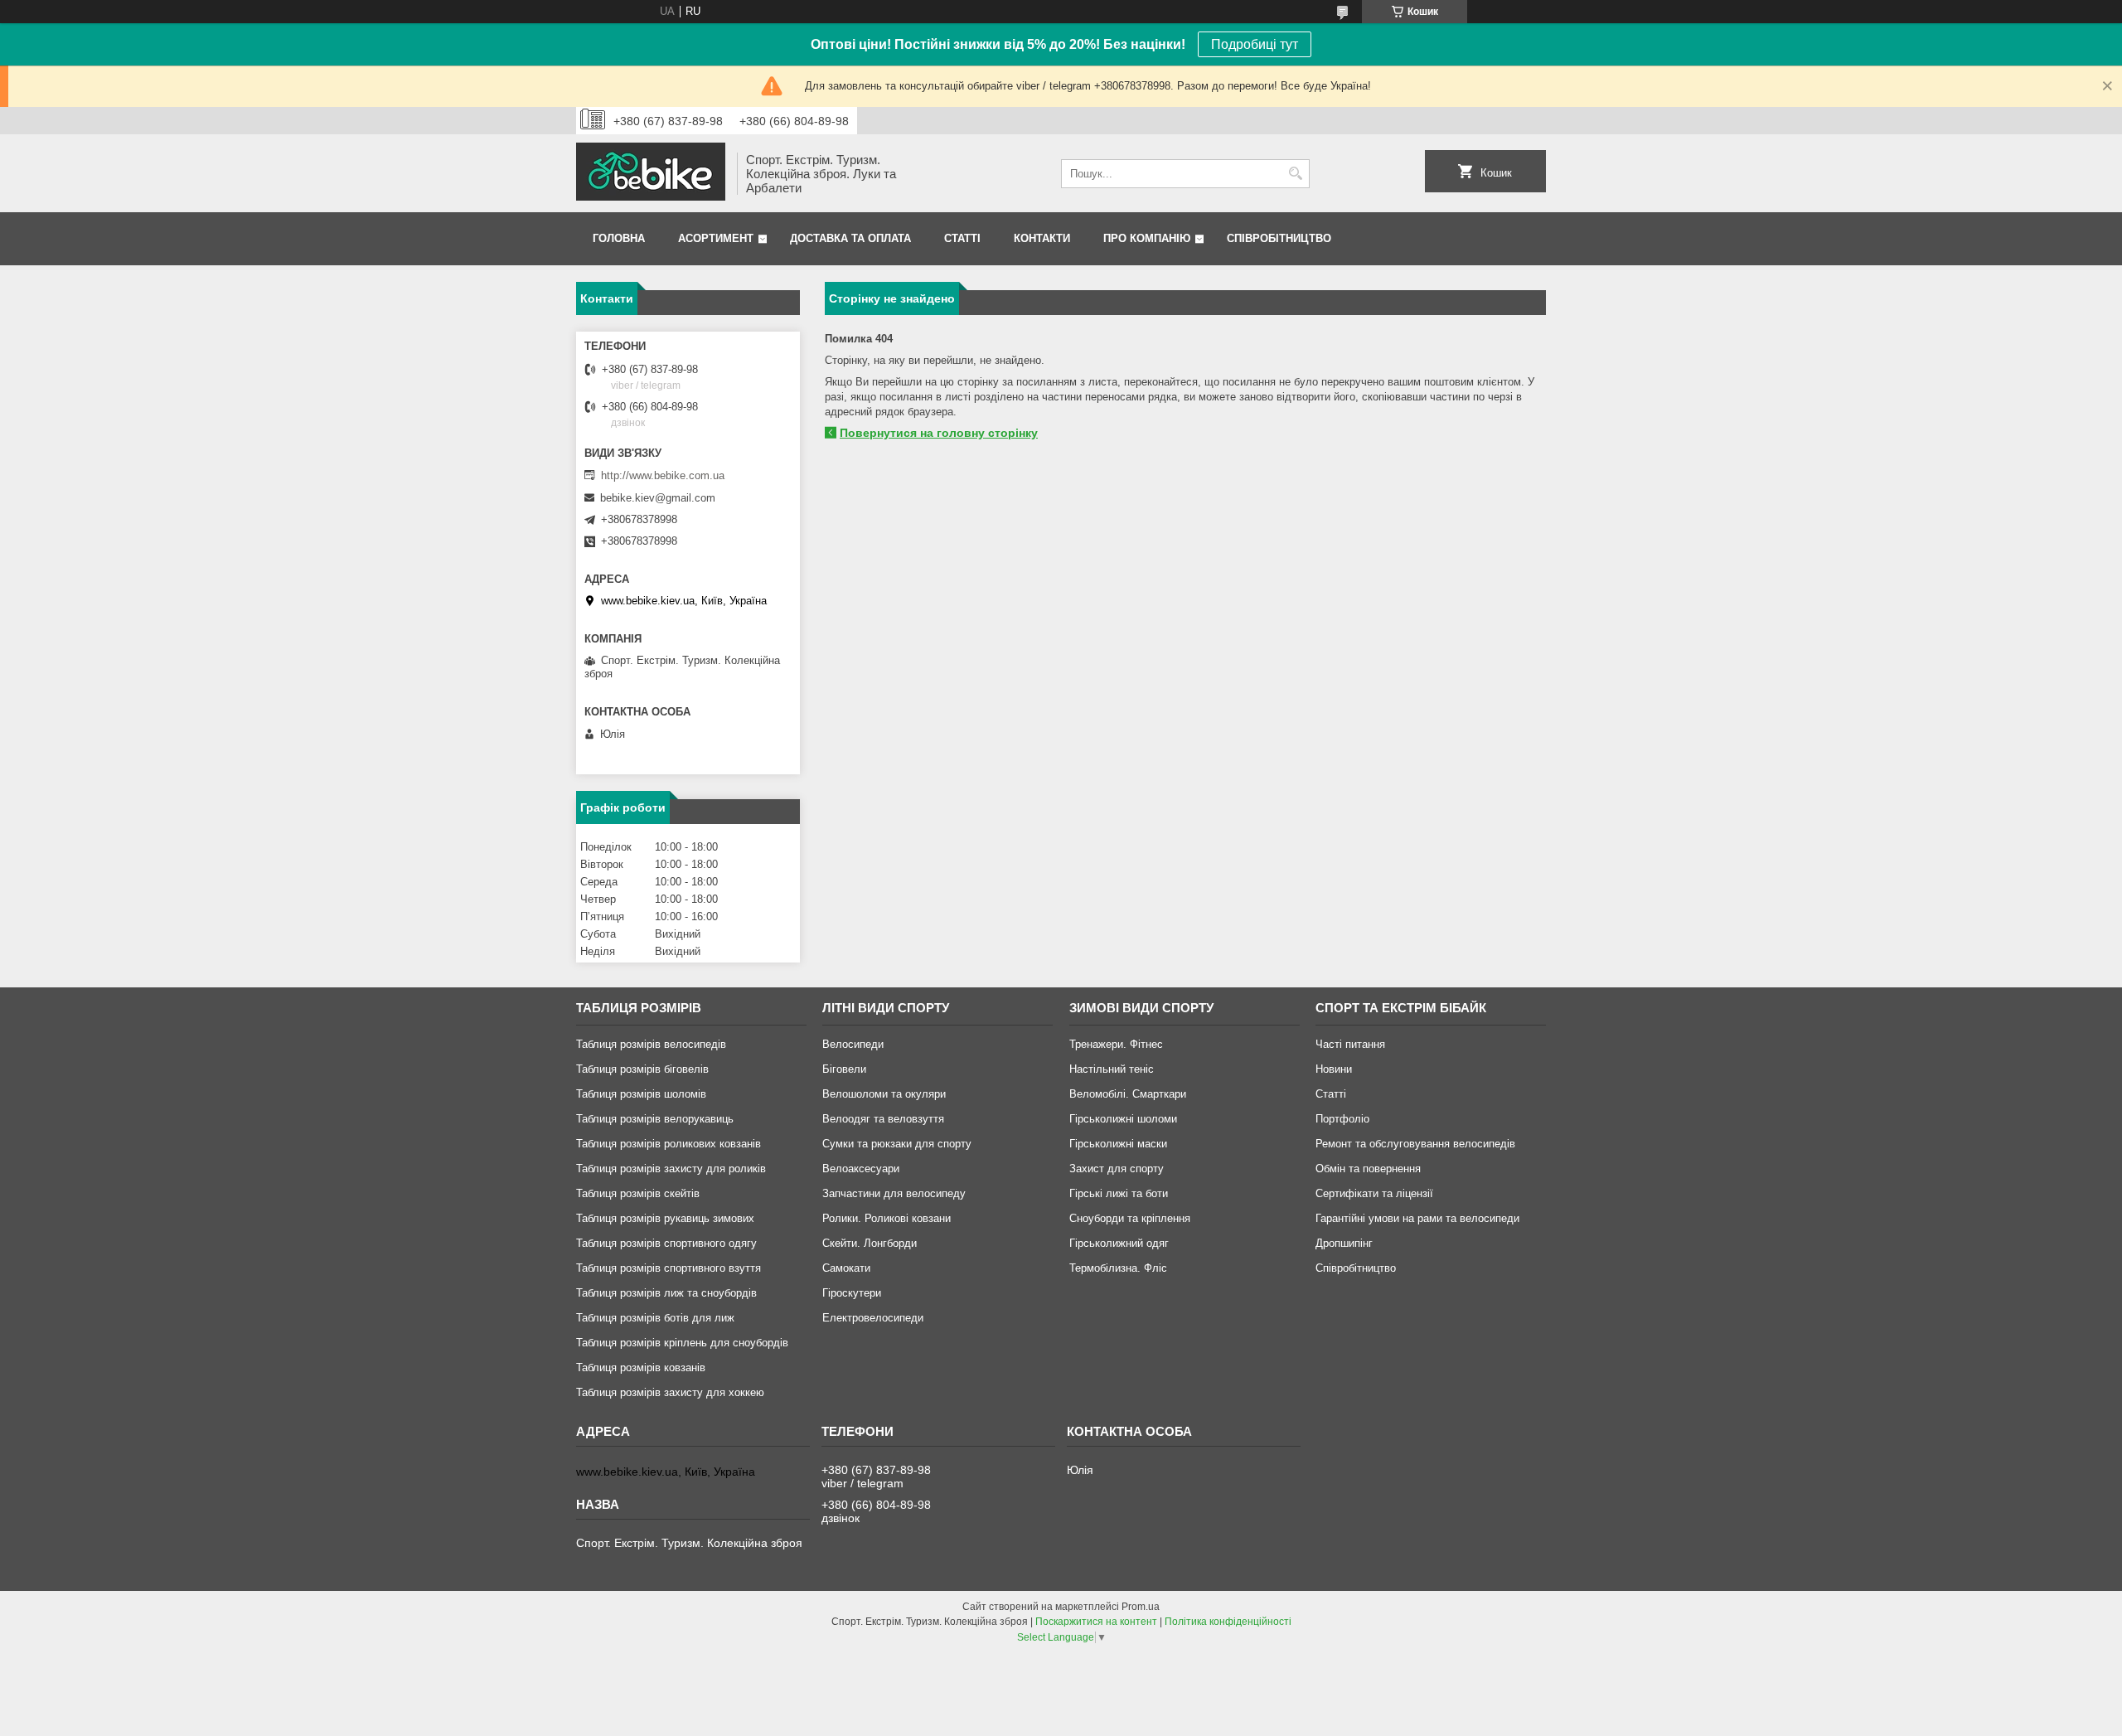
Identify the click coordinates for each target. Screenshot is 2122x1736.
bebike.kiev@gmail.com (658, 498)
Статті (962, 238)
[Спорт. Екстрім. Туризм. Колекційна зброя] (651, 173)
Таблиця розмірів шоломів (641, 1094)
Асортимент (716, 238)
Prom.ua (1141, 1607)
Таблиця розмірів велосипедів (651, 1044)
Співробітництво (1279, 238)
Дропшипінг (1344, 1243)
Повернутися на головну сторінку (939, 433)
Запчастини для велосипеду (894, 1193)
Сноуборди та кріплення (1130, 1218)
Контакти (1042, 238)
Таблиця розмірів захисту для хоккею (670, 1392)
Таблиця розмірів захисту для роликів (671, 1169)
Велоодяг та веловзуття (883, 1119)
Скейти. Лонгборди (870, 1243)
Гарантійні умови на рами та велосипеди (1417, 1218)
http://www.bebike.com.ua (663, 475)
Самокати (846, 1268)
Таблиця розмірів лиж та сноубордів (666, 1293)
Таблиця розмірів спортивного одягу (666, 1243)
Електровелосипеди (873, 1318)
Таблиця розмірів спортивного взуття (669, 1268)
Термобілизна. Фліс (1118, 1268)
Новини (1334, 1069)
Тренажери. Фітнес (1116, 1044)
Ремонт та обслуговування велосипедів (1415, 1144)
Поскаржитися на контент (1096, 1622)
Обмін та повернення (1368, 1169)
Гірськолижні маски (1118, 1144)
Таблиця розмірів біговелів (642, 1069)
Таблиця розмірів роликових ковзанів (669, 1144)
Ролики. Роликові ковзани (887, 1218)
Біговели (844, 1069)
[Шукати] (1295, 174)
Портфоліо (1342, 1119)
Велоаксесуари (861, 1169)
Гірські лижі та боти (1119, 1193)
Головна (619, 238)
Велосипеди (853, 1044)
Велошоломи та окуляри (884, 1094)
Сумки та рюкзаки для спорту (897, 1144)
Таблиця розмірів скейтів (638, 1193)
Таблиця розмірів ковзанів (641, 1367)
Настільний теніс (1112, 1069)
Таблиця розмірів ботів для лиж (655, 1318)
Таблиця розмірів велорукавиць (655, 1119)
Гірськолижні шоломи (1123, 1119)
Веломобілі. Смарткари (1128, 1094)
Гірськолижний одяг (1119, 1243)
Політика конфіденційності (1228, 1622)
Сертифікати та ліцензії (1374, 1193)
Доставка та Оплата (850, 238)
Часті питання (1350, 1044)
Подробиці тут (1255, 44)
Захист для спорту (1117, 1169)
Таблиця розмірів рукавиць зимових (665, 1218)
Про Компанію (1147, 238)
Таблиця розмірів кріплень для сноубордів (682, 1343)
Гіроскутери (852, 1293)
